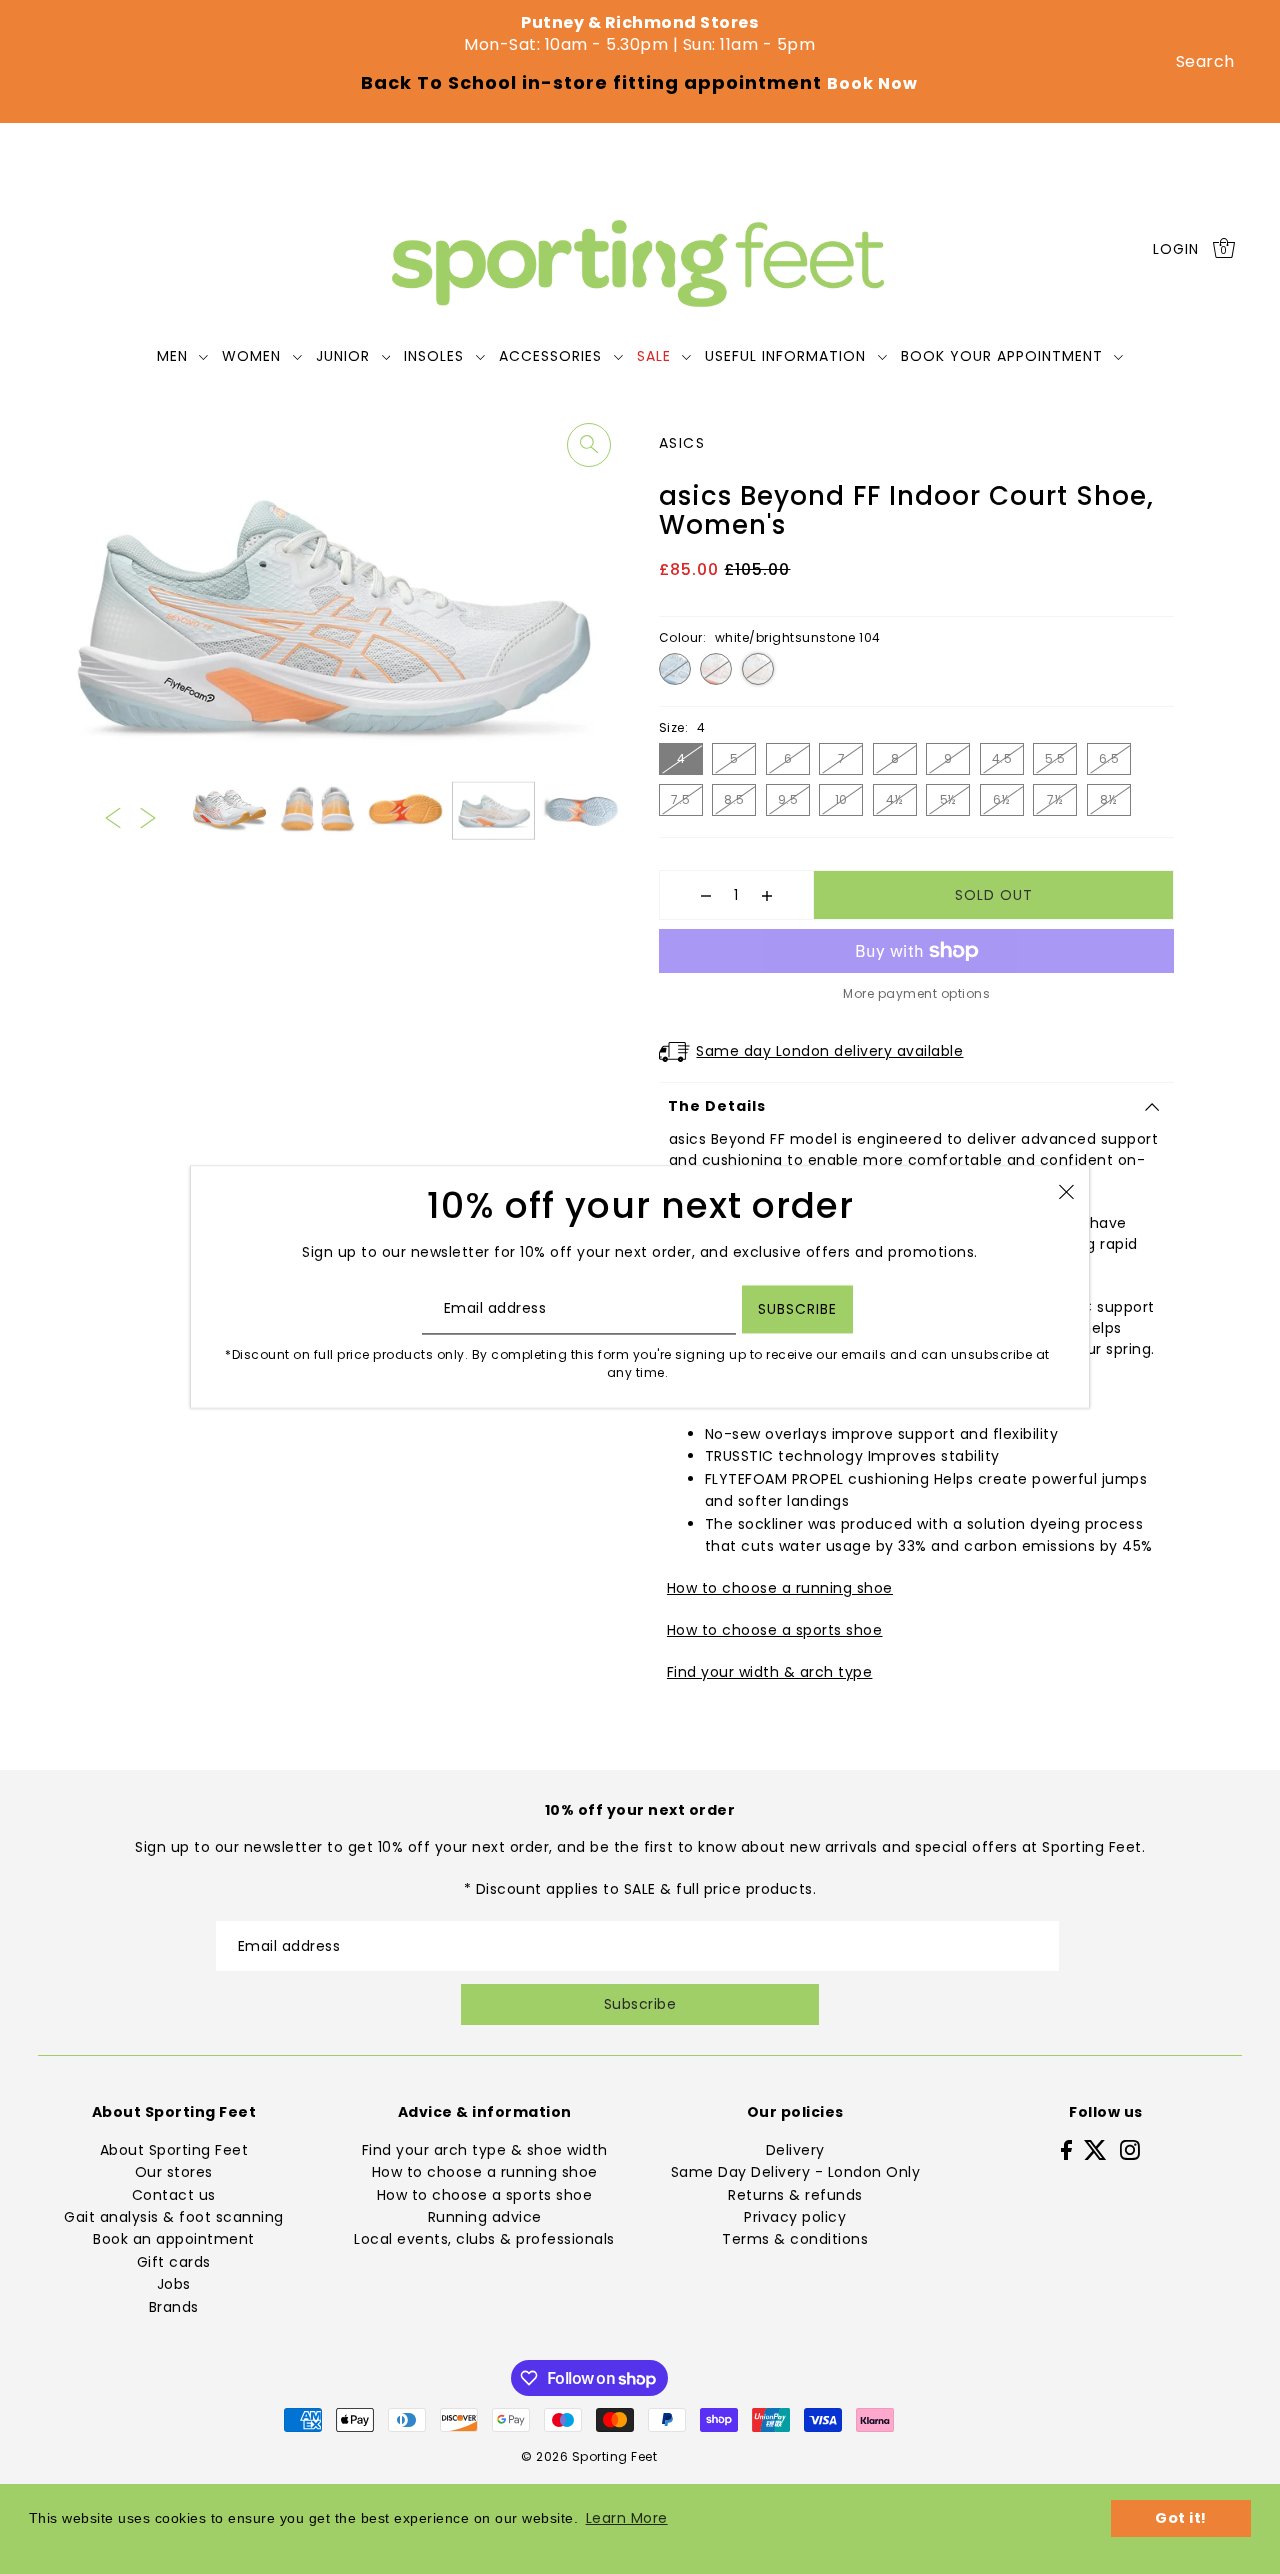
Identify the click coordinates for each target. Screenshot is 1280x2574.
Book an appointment (174, 2239)
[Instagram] (1130, 2149)
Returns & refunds (795, 2195)
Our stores (174, 2172)
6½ (1001, 799)
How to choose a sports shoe (775, 1630)
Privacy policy (795, 2217)
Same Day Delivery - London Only (796, 2172)
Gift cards (174, 2262)
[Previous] (113, 817)
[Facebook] (1066, 2149)
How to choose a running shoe (780, 1588)
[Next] (148, 817)
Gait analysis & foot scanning (174, 2217)
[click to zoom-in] (589, 445)
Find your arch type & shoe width (485, 2150)
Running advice (485, 2217)
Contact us (174, 2195)
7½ (1055, 799)
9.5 (788, 799)
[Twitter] (1095, 2149)
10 (841, 799)
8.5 (734, 799)
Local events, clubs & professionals (484, 2239)
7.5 (681, 799)
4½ (894, 799)
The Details (717, 1106)
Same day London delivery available (829, 1051)
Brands (174, 2307)
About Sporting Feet (174, 2150)
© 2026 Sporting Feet (589, 2456)
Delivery (795, 2150)
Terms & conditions (795, 2239)
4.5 (1002, 758)
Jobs (174, 2284)
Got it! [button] (1181, 2518)
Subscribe (640, 2004)
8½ (1108, 799)
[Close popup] (1066, 1190)
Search (1205, 61)
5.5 (1055, 758)
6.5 (1109, 758)
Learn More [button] (627, 2518)
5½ (948, 799)
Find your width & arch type (770, 1672)
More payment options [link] (916, 993)
